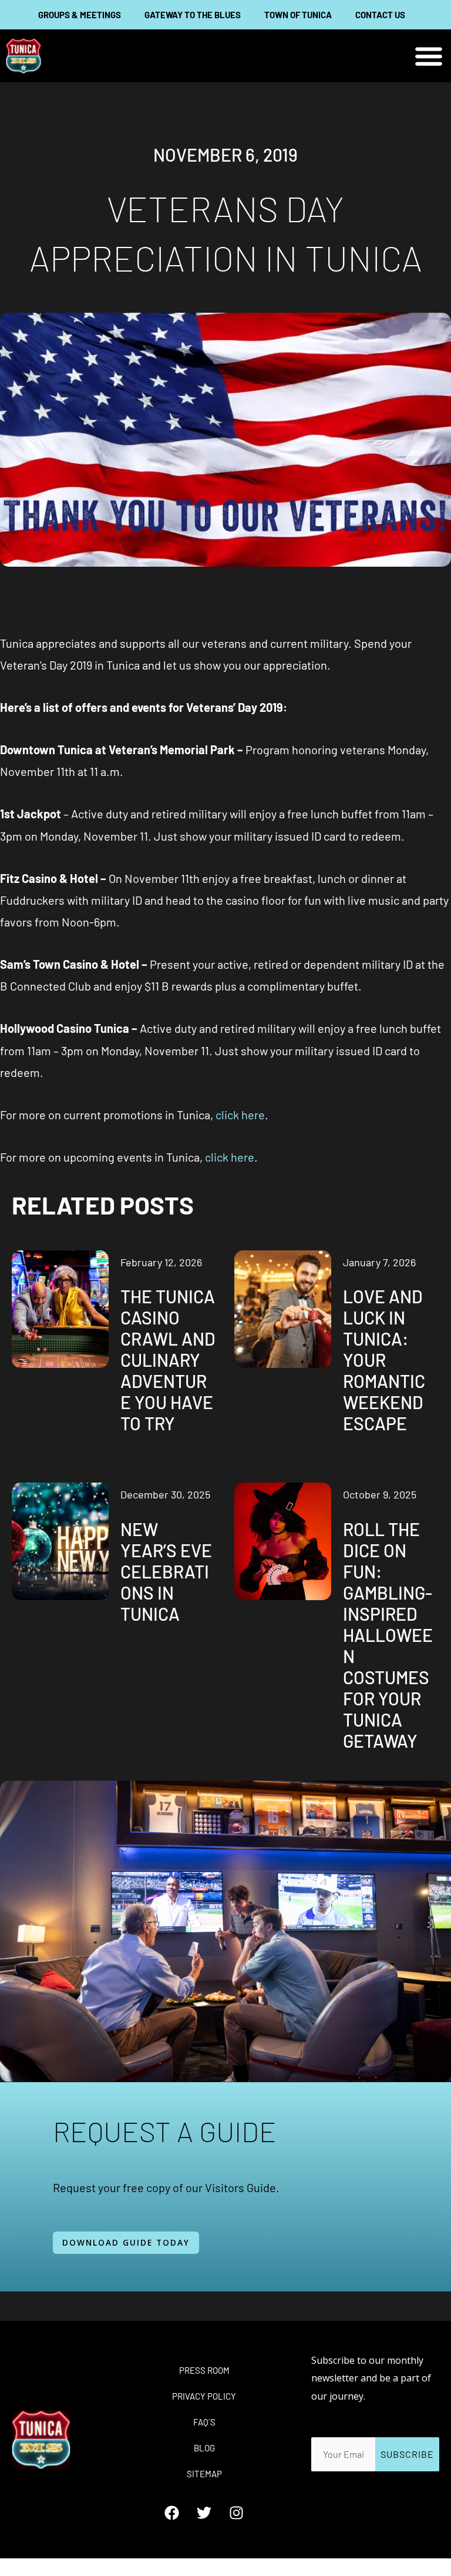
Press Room (204, 2370)
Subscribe (407, 2454)
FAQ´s (204, 2422)
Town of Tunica (298, 15)
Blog (204, 2448)
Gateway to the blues (193, 15)
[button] (429, 56)
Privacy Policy (204, 2396)
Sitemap (204, 2474)
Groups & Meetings (80, 15)
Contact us (380, 15)
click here (240, 1115)
